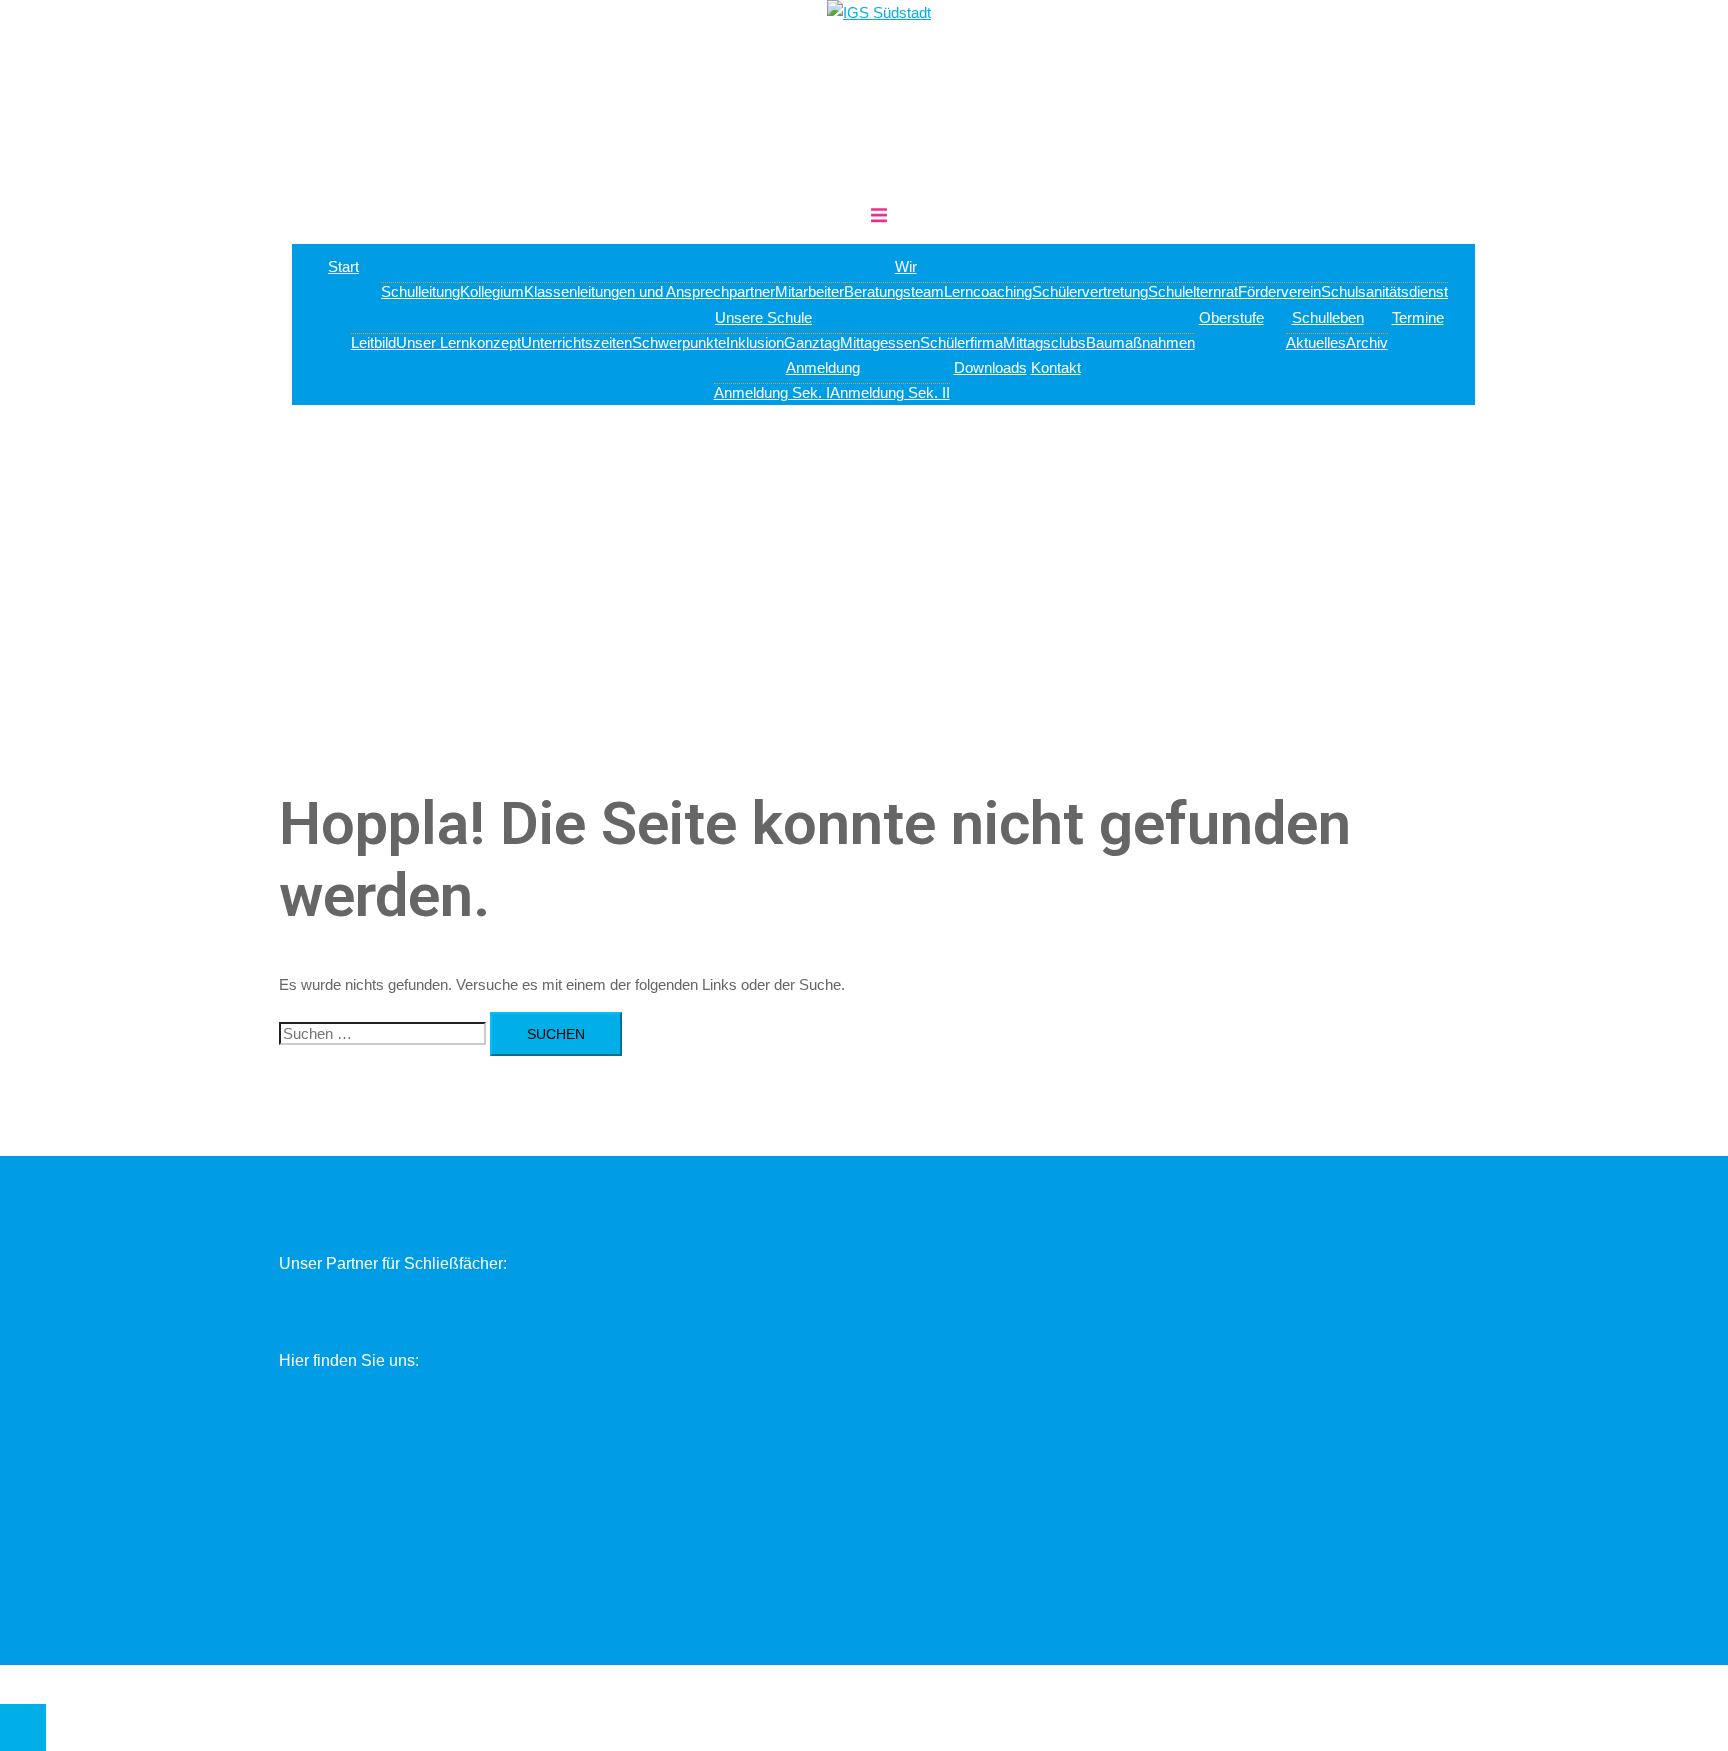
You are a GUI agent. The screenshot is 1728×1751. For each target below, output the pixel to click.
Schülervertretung (1090, 291)
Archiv (1367, 342)
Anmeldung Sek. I (772, 392)
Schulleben (1328, 317)
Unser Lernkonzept (458, 342)
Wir (906, 266)
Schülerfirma (961, 342)
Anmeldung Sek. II (890, 392)
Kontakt (1056, 367)
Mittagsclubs (1044, 342)
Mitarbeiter (809, 291)
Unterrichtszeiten (576, 342)
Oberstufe (1231, 317)
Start (343, 266)
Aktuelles (1316, 342)
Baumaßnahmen (1140, 342)
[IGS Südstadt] (879, 12)
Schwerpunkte (679, 342)
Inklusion (755, 342)
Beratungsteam (894, 291)
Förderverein (1279, 291)
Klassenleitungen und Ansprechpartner (649, 291)
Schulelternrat (1193, 291)
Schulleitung (420, 291)
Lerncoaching (988, 291)
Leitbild (373, 342)
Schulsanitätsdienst (1384, 291)
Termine (1418, 317)
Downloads (990, 367)
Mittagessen (880, 342)
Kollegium (492, 291)
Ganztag (812, 342)
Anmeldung (823, 367)
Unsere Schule (763, 317)
